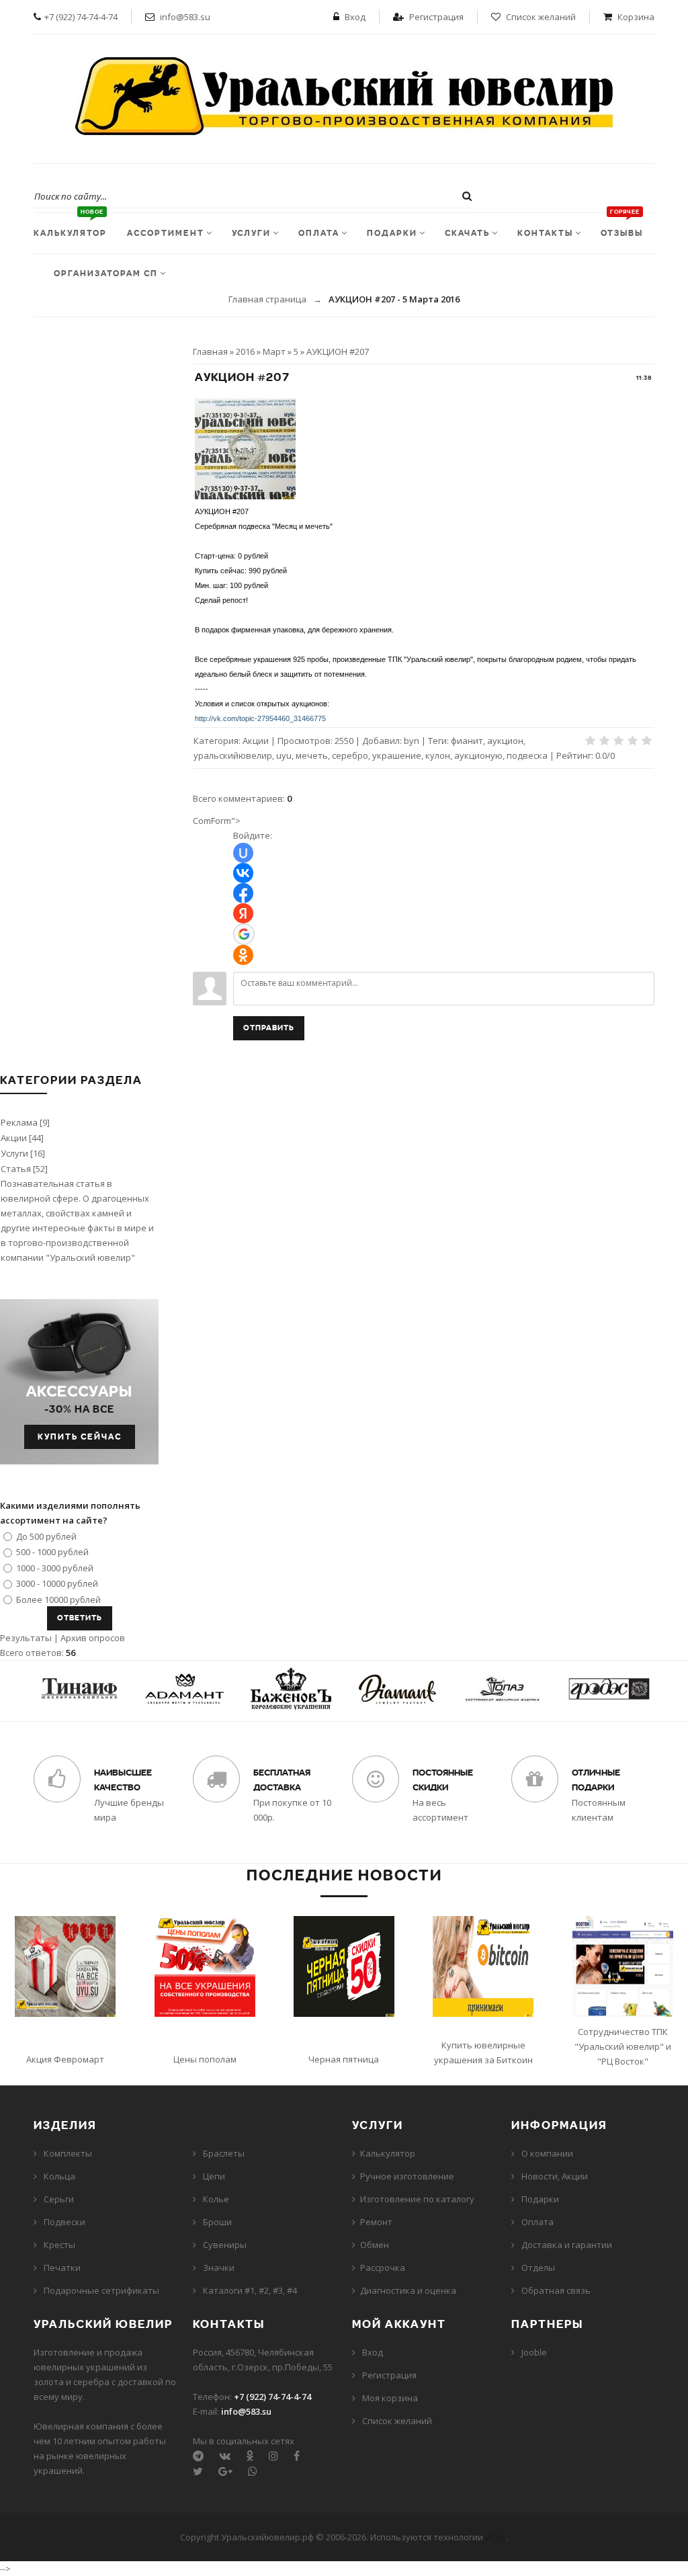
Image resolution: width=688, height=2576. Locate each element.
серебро (350, 755)
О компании (547, 2153)
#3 (278, 2290)
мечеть (312, 755)
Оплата (537, 2222)
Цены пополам (205, 2059)
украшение (397, 755)
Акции (256, 741)
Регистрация (436, 17)
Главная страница (267, 299)
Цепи (214, 2176)
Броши (217, 2222)
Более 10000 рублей (58, 1599)
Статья (16, 1169)
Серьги (59, 2199)
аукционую (478, 755)
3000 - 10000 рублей (57, 1583)
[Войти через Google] (244, 934)
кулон (438, 755)
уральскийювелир (233, 755)
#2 (264, 2290)
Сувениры (225, 2245)
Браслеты (224, 2153)
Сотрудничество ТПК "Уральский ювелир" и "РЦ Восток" (623, 2046)
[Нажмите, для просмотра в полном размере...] (245, 496)
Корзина (636, 17)
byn (412, 741)
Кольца (59, 2176)
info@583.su (185, 17)
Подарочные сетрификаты (101, 2290)
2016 (245, 351)
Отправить (269, 1028)
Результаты (26, 1638)
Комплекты (68, 2153)
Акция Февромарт (65, 2059)
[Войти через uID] (243, 853)
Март (274, 351)
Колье (216, 2199)
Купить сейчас (80, 1437)
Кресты (59, 2245)
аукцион (505, 741)
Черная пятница (344, 2059)
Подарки (540, 2199)
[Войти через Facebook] (243, 893)
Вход (355, 17)
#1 (250, 2290)
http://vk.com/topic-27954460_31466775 (260, 718)
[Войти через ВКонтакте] (243, 873)
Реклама (19, 1122)
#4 (292, 2290)
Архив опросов (93, 1638)
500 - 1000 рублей (52, 1552)
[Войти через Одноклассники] (243, 955)
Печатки (62, 2268)
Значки (219, 2268)
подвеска (527, 755)
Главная (210, 351)
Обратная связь (556, 2290)
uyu (284, 755)
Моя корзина (390, 2398)
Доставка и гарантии (567, 2245)
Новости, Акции (555, 2176)
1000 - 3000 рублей (55, 1567)
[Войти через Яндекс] (243, 913)
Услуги (14, 1153)
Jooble (534, 2352)
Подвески (64, 2222)
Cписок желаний (397, 2421)
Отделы (538, 2268)
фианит (467, 741)
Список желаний (541, 17)
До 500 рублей (46, 1536)
